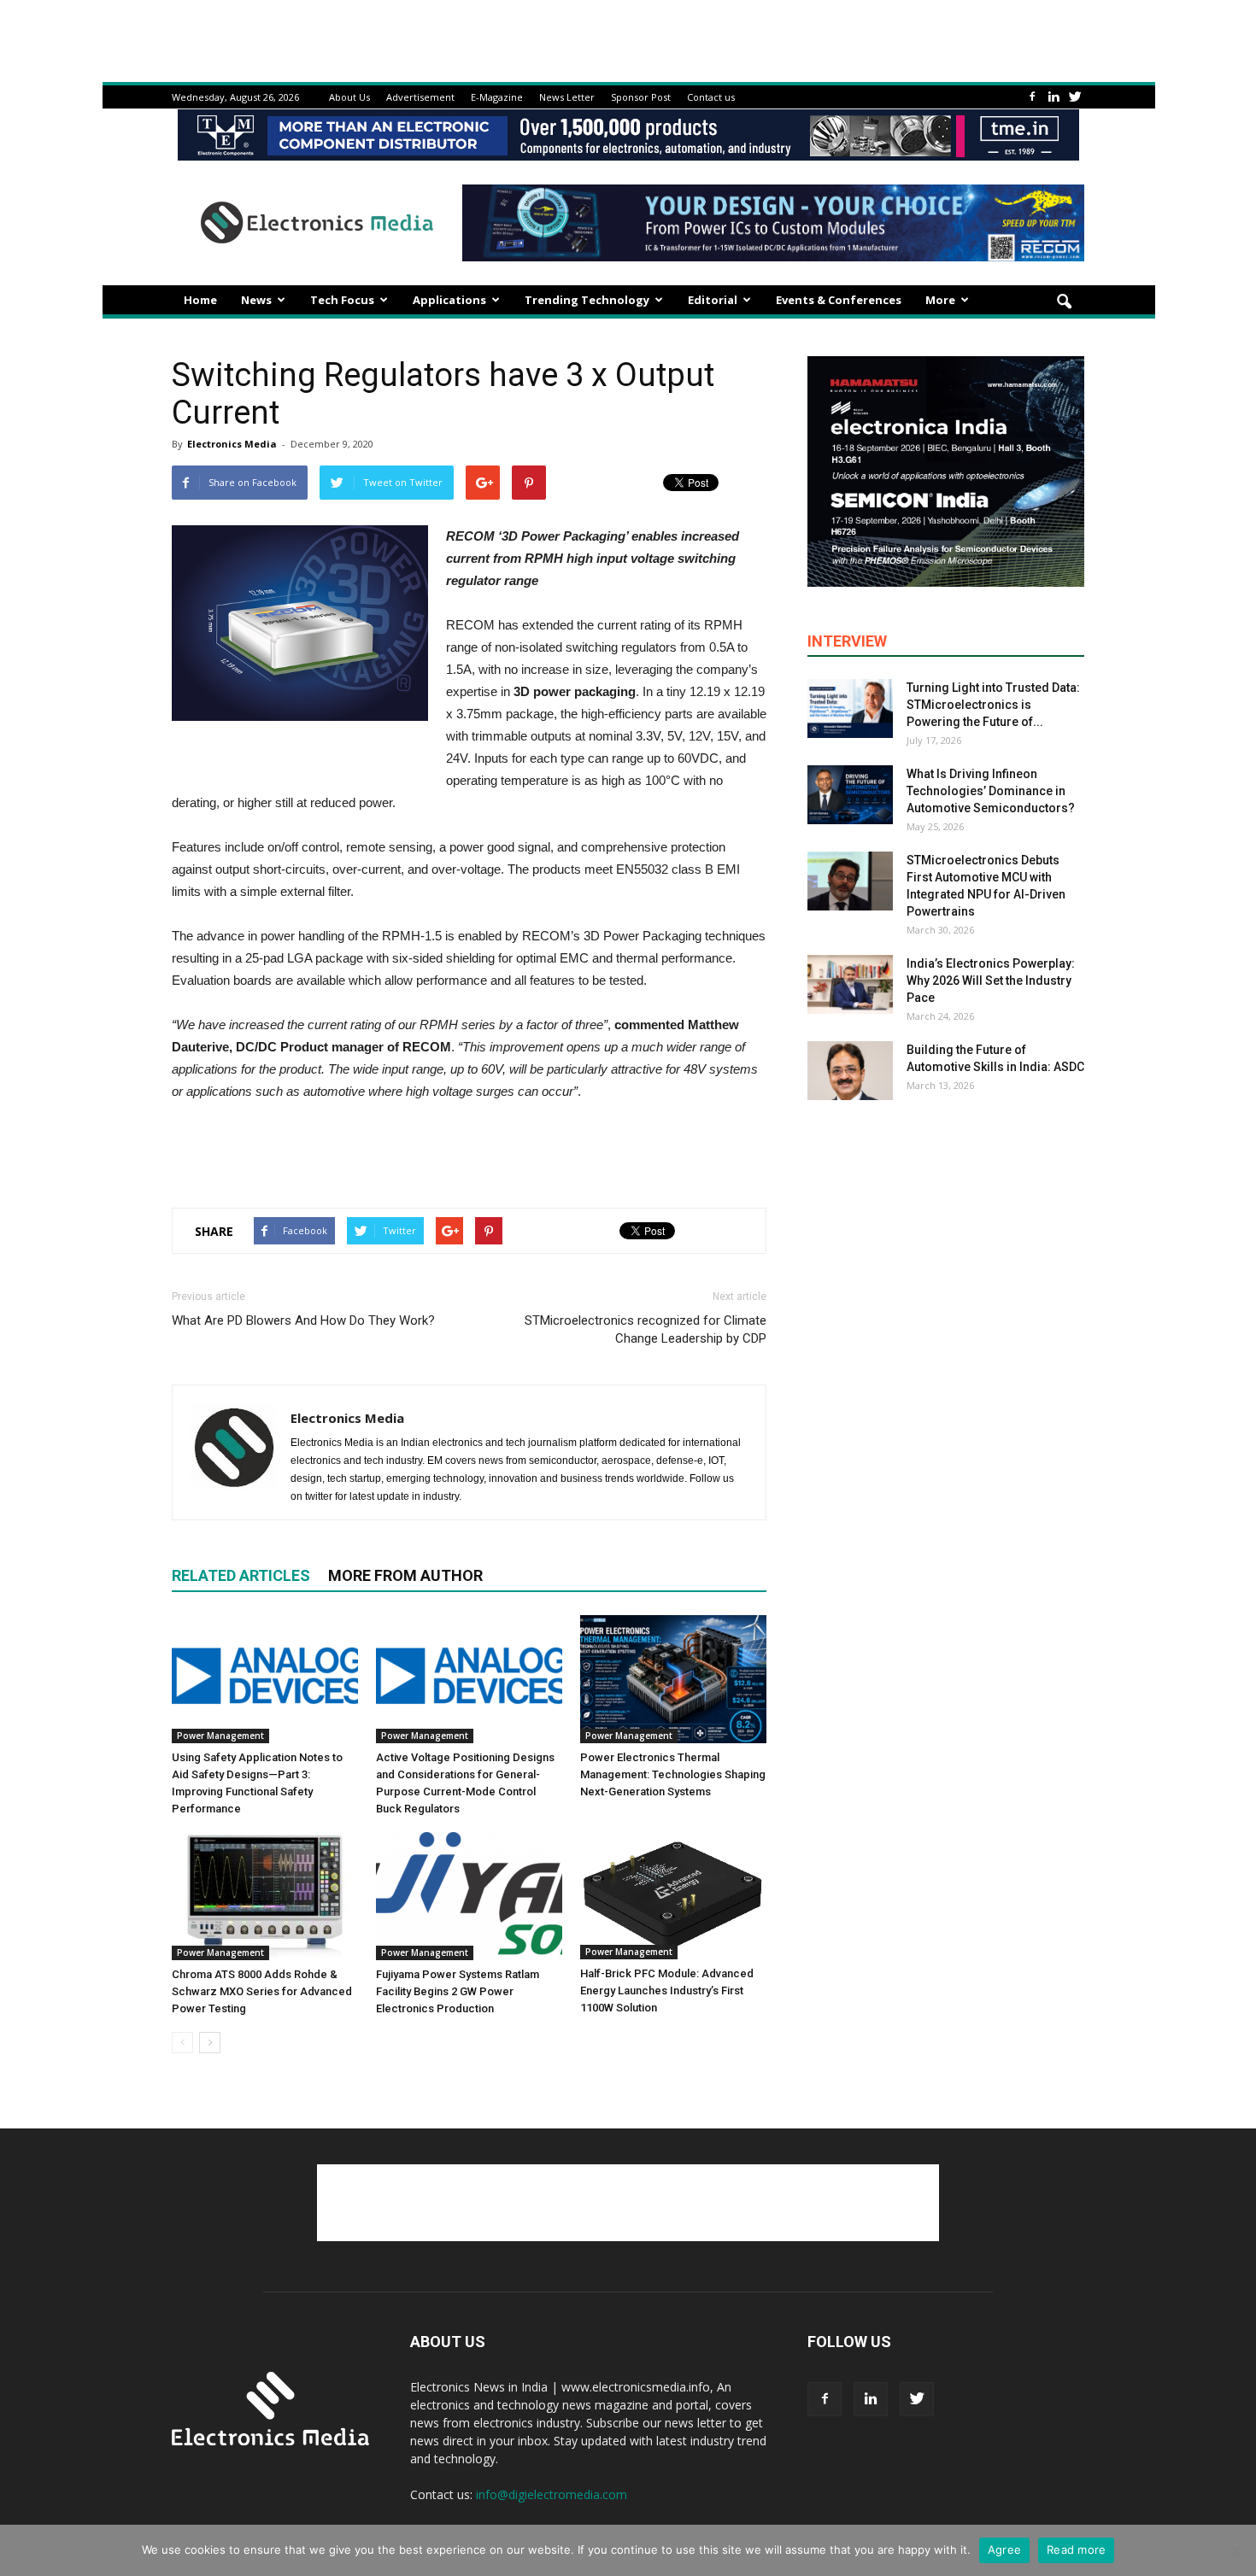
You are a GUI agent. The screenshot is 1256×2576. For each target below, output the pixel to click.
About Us (349, 97)
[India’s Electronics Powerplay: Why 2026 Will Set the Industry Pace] (850, 984)
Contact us (711, 97)
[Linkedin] (1054, 97)
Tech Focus (342, 300)
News (256, 300)
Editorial (713, 300)
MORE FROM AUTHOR (405, 1575)
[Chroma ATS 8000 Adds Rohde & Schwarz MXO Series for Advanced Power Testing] (265, 1896)
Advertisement (420, 97)
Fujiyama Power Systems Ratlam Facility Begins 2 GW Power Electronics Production (458, 1991)
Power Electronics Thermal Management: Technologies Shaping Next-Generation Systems (673, 1774)
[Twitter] (1075, 97)
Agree (1004, 2550)
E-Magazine (497, 97)
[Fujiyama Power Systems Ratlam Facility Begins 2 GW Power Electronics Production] (469, 1896)
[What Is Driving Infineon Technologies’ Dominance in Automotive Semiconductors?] (850, 795)
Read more (1076, 2550)
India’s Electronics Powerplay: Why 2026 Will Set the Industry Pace (991, 981)
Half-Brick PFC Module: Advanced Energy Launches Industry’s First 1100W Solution (667, 1991)
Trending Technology (587, 300)
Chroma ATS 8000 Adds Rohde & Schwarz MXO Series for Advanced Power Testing (262, 1991)
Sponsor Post (641, 97)
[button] (1064, 302)
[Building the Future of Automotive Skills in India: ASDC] (850, 1071)
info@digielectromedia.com (552, 2494)
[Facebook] (1032, 97)
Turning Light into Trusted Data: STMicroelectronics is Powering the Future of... (993, 705)
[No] (1235, 2550)
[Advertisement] (469, 1150)
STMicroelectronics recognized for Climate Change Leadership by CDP (646, 1329)
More (940, 300)
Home (200, 300)
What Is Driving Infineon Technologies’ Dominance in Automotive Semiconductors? (991, 791)
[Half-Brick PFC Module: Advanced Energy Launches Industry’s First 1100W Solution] (673, 1896)
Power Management (220, 1736)
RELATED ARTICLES (241, 1575)
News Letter (567, 97)
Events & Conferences (839, 300)
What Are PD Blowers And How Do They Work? (303, 1320)
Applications (449, 300)
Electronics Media (232, 444)
